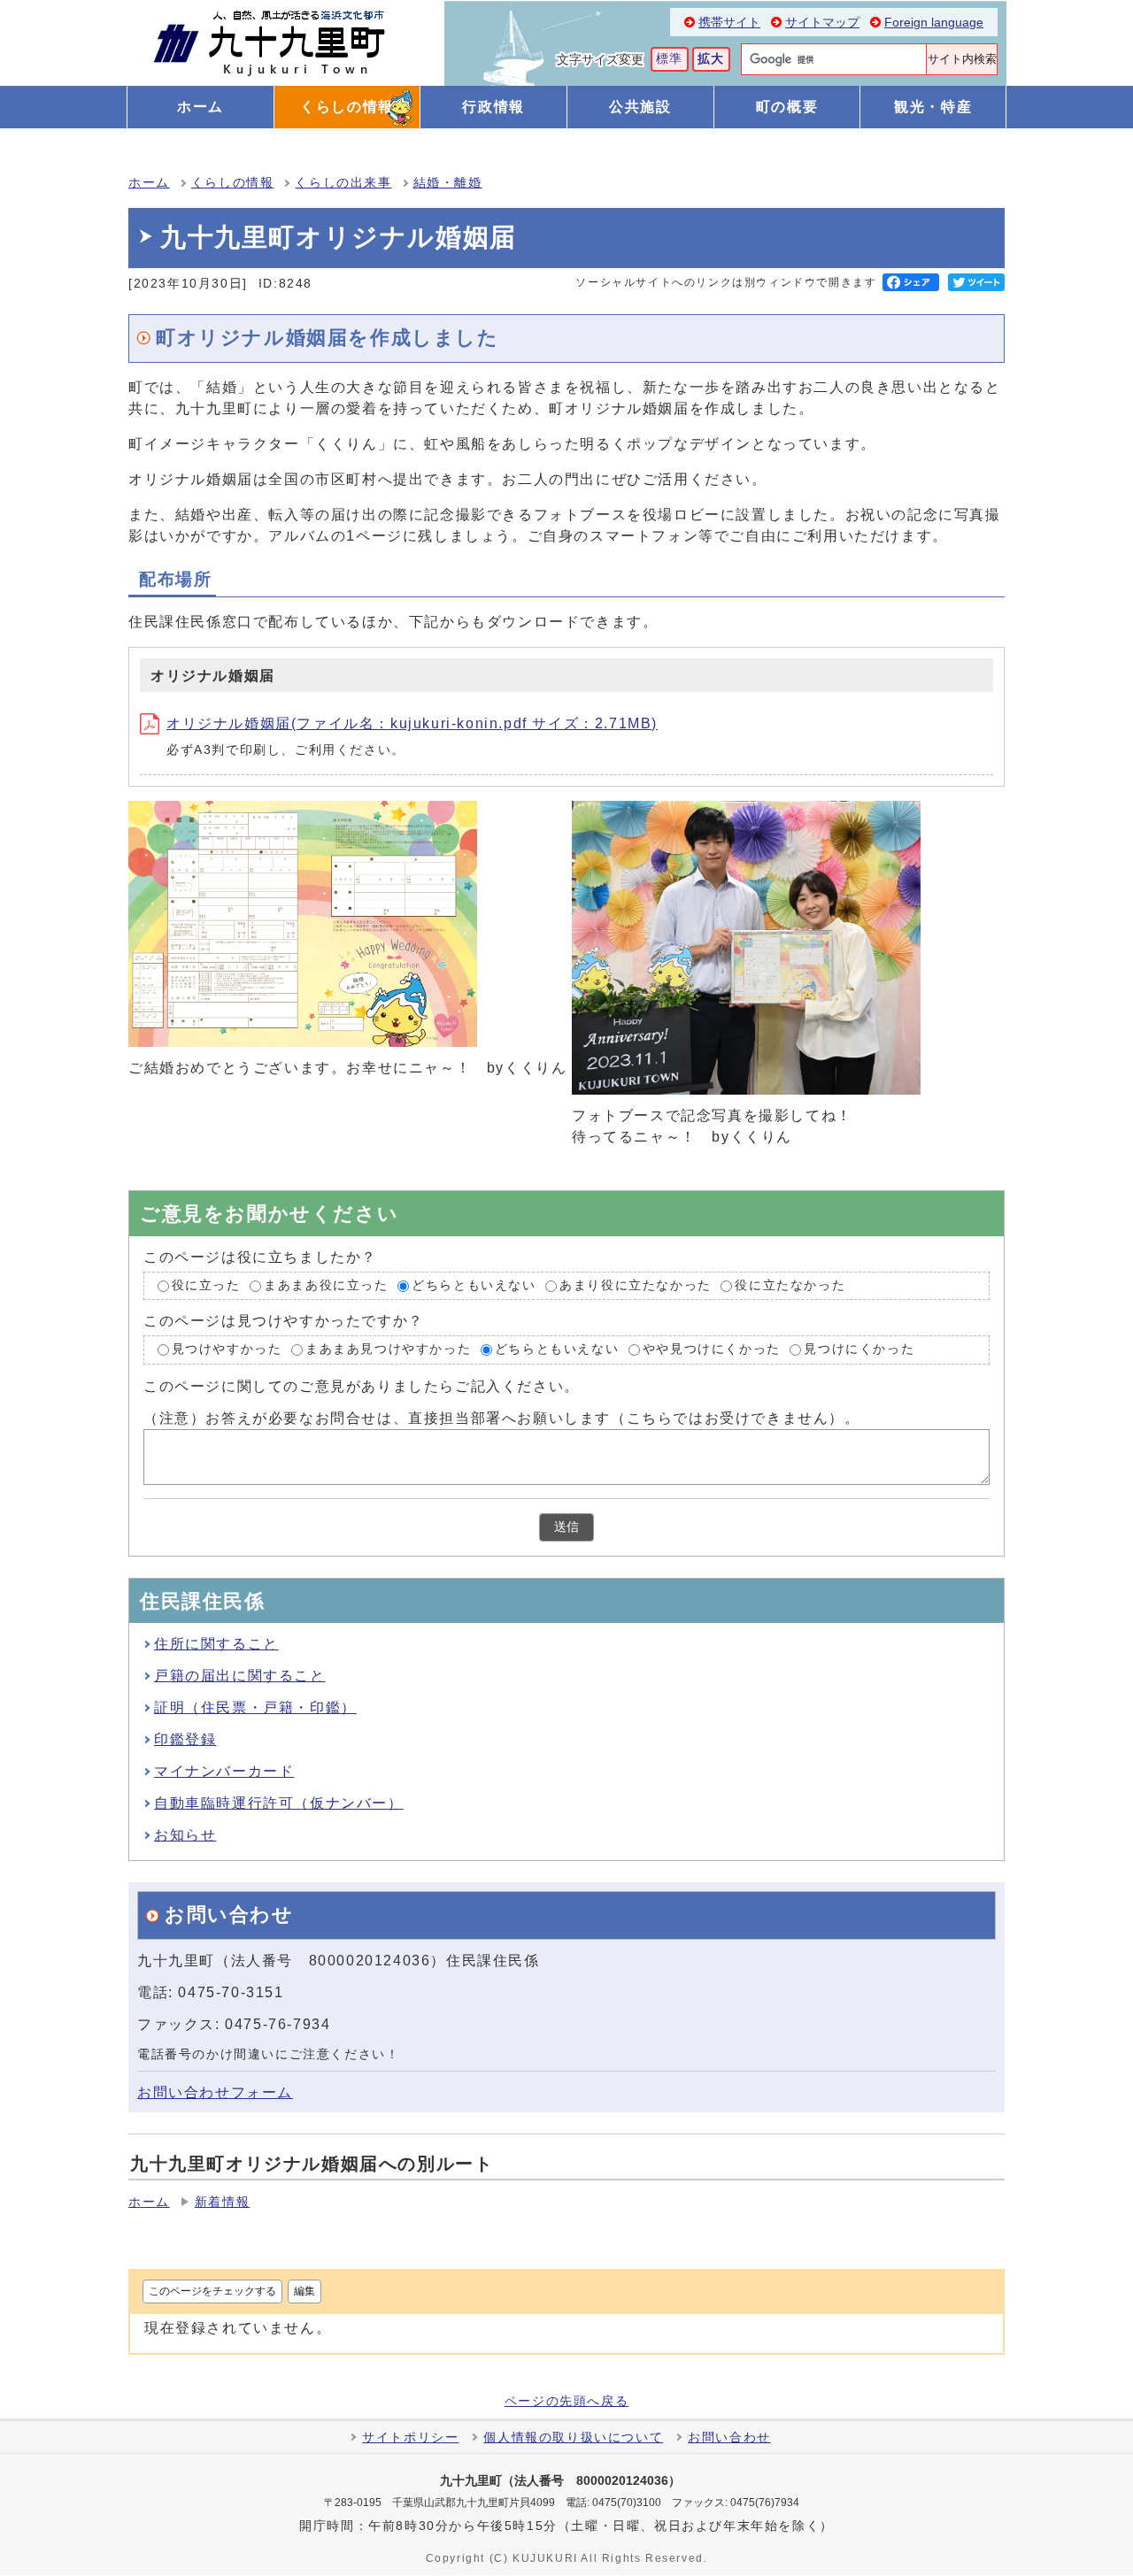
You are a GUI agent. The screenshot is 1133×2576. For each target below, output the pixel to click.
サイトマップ (822, 23)
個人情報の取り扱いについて (573, 2438)
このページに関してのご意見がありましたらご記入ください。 (362, 1386)
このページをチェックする (212, 2291)
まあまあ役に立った (326, 1285)
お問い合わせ (729, 2438)
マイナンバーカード (224, 1771)
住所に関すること (216, 1644)
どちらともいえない (474, 1285)
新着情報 (222, 2202)
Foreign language (934, 23)
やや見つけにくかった (712, 1350)
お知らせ (185, 1835)
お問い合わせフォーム (215, 2092)
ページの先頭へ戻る (566, 2402)
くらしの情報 (233, 183)
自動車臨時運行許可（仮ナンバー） (279, 1803)
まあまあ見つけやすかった (388, 1350)
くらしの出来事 (343, 183)
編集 (304, 2291)
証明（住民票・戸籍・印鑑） (255, 1707)
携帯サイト (729, 23)
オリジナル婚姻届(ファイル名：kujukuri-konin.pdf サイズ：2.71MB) (412, 723)
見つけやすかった (227, 1350)
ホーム (149, 183)
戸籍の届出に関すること (240, 1676)
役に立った (206, 1285)
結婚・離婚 (448, 183)
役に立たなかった (790, 1285)
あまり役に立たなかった (636, 1285)
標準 (670, 59)
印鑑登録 (185, 1739)
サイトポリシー (410, 2438)
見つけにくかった (859, 1350)
